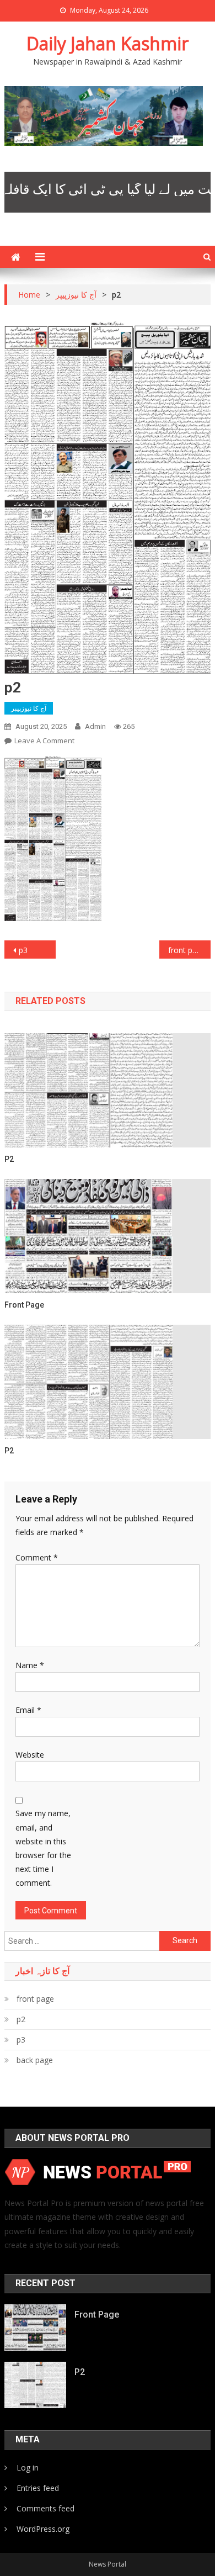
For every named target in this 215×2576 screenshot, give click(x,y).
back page (35, 2060)
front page (187, 950)
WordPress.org (43, 2529)
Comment (37, 1557)
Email (28, 1710)
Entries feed (38, 2488)
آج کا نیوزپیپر (29, 708)
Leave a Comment (44, 740)
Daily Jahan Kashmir (108, 43)
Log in (28, 2467)
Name (30, 1665)
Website (30, 1755)
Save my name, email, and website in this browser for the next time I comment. (43, 1848)
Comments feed (45, 2508)
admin (95, 726)
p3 (23, 950)
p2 (9, 1159)
